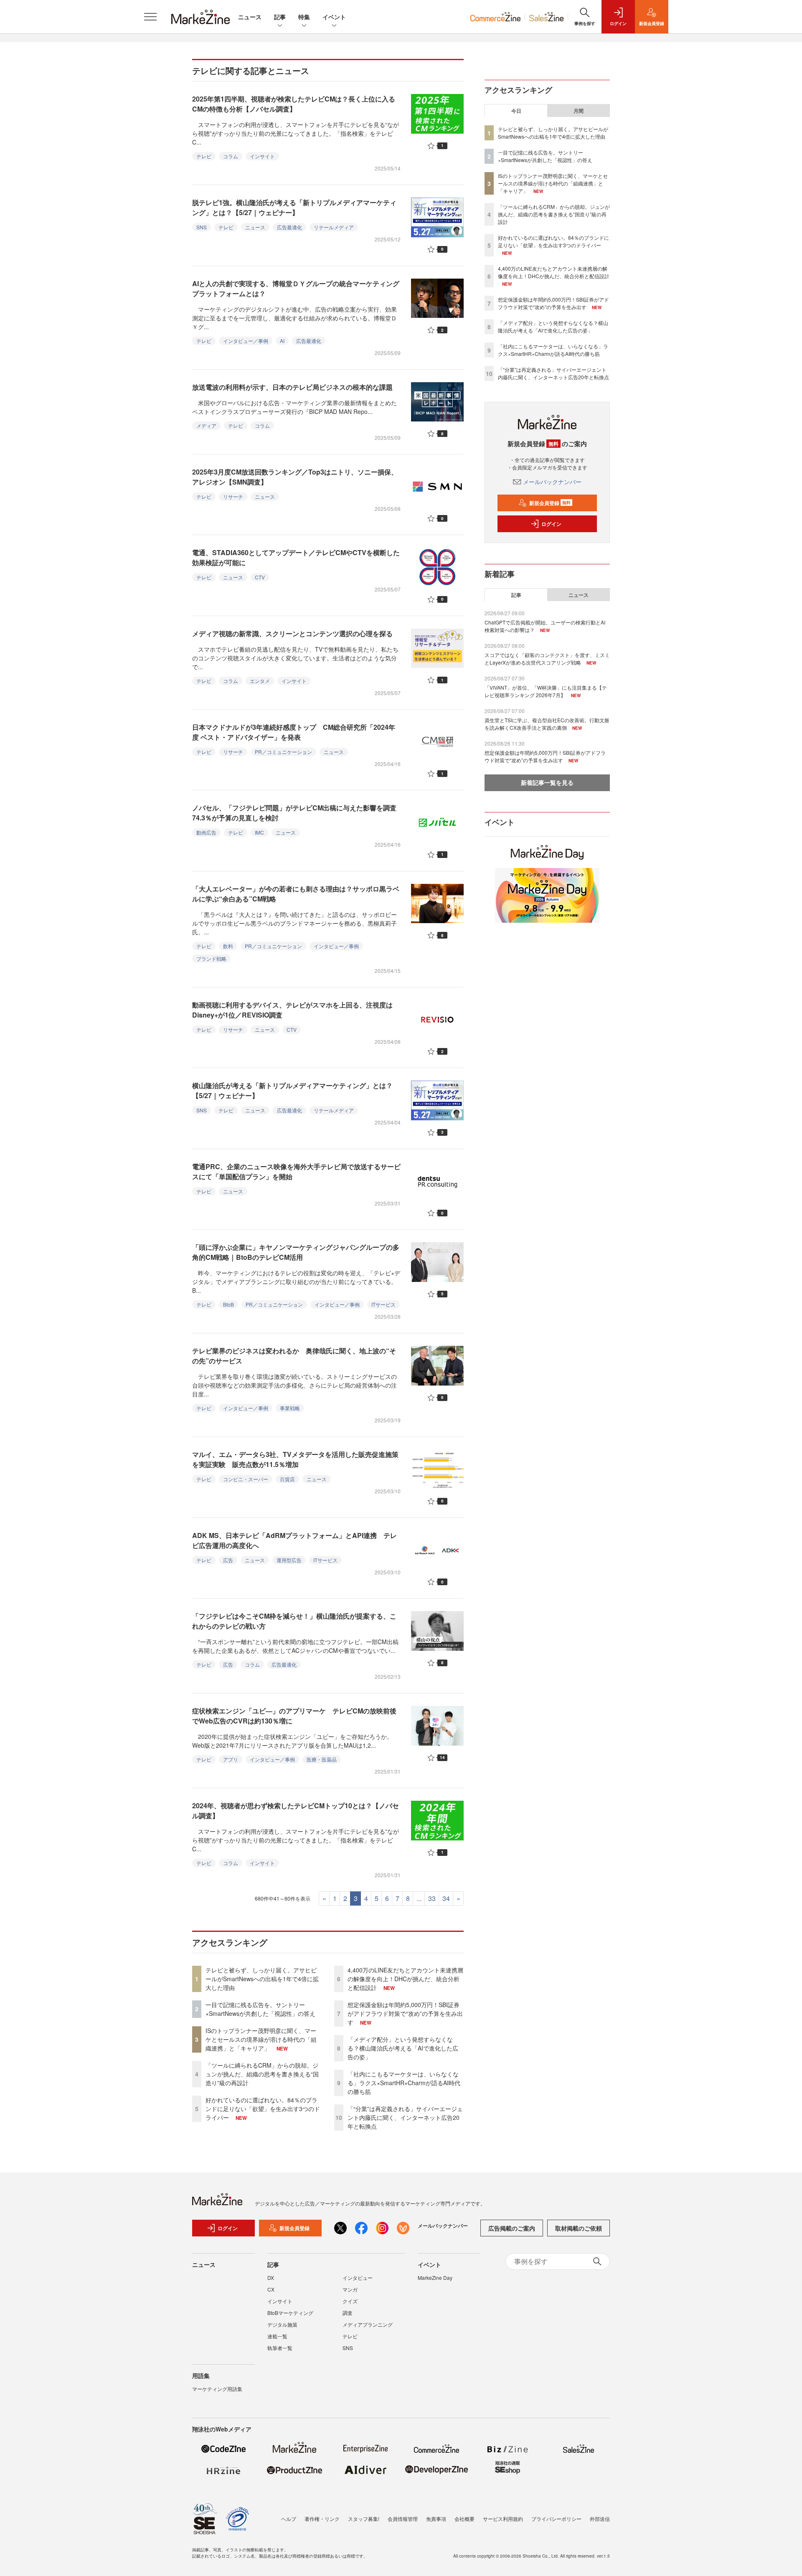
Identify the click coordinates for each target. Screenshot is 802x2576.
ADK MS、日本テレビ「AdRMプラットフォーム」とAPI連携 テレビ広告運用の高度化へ (294, 1540)
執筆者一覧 (280, 2348)
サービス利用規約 (503, 2519)
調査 (348, 2313)
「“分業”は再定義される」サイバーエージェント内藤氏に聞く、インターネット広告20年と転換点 (405, 2117)
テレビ (204, 156)
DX (271, 2278)
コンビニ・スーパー (246, 1479)
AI (282, 341)
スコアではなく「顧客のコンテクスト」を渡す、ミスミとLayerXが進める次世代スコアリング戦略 (547, 659)
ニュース (250, 17)
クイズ (350, 2301)
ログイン (551, 524)
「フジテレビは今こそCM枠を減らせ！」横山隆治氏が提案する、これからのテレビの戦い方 (294, 1621)
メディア (206, 425)
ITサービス (383, 1304)
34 (446, 1898)
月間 (579, 111)
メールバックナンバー (552, 482)
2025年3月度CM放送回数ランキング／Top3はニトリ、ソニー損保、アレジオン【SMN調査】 (295, 477)
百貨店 (287, 1479)
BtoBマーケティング (290, 2313)
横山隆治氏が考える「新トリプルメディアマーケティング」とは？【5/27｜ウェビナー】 (292, 1090)
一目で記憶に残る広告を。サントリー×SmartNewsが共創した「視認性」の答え (260, 2009)
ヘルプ (289, 2519)
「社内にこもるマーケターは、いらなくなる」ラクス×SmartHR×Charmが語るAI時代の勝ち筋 (404, 2083)
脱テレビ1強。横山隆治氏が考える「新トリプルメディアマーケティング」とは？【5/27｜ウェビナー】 (294, 207)
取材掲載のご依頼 (579, 2228)
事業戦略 (290, 1408)
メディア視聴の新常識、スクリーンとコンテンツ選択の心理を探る (292, 633)
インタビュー (358, 2278)
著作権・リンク (322, 2519)
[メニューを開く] (150, 17)
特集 (304, 17)
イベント (334, 17)
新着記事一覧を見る (547, 782)
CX (271, 2289)
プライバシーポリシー (556, 2519)
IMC (259, 832)
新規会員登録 (550, 503)
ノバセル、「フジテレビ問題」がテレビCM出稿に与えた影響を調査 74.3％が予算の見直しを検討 (298, 813)
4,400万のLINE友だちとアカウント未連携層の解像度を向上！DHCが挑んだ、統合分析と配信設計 (405, 1979)
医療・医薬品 (322, 1759)
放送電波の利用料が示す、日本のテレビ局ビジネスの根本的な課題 (292, 387)
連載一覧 (277, 2336)
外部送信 (600, 2519)
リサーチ (233, 496)
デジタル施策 (282, 2324)
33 (432, 1898)
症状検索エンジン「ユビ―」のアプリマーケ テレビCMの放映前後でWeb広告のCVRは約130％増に (294, 1716)
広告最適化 (289, 227)
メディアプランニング (368, 2324)
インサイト (262, 156)
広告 (228, 1560)
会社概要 (464, 2519)
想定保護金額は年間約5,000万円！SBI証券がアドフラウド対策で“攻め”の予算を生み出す (405, 2013)
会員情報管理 (403, 2519)
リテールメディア (334, 227)
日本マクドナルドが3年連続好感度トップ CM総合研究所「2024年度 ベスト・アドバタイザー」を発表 (294, 732)
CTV (260, 577)
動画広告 (206, 832)
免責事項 (436, 2519)
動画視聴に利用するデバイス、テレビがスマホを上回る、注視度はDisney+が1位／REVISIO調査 (292, 1010)
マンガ (350, 2289)
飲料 (228, 946)
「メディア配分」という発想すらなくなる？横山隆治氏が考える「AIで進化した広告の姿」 (403, 2048)
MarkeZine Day (435, 2278)
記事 (280, 17)
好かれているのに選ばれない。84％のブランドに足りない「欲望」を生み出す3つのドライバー (263, 2109)
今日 (516, 111)
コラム (231, 156)
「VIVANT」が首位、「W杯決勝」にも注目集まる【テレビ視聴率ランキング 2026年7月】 (546, 691)
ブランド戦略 (211, 958)
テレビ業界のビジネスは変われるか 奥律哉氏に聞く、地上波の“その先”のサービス (294, 1356)
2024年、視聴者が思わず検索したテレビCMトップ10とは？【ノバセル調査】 (296, 1811)
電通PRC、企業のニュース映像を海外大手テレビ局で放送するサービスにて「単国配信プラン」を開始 (296, 1171)
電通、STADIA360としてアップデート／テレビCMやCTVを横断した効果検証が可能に (296, 557)
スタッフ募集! (364, 2519)
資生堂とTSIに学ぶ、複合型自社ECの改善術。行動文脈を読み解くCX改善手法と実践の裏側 (547, 724)
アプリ (231, 1759)
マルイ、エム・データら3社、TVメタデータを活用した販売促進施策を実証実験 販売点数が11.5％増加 (295, 1459)
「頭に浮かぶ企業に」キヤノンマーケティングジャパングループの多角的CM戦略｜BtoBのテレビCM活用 (296, 1252)
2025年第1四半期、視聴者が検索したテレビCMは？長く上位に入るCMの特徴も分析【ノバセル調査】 (294, 104)
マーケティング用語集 (217, 2389)
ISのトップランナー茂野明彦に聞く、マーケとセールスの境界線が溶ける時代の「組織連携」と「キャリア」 (261, 2039)
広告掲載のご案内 (512, 2228)
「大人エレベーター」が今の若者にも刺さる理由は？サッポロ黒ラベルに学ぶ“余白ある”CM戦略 (296, 894)
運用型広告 (289, 1560)
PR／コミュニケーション (283, 752)
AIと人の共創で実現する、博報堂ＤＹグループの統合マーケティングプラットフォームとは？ (296, 288)
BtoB (228, 1304)
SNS (202, 227)
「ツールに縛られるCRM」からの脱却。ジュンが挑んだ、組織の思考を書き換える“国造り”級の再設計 (262, 2074)
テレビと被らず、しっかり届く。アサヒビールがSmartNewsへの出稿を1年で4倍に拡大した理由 (262, 1979)
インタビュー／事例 (246, 341)
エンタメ (260, 681)
